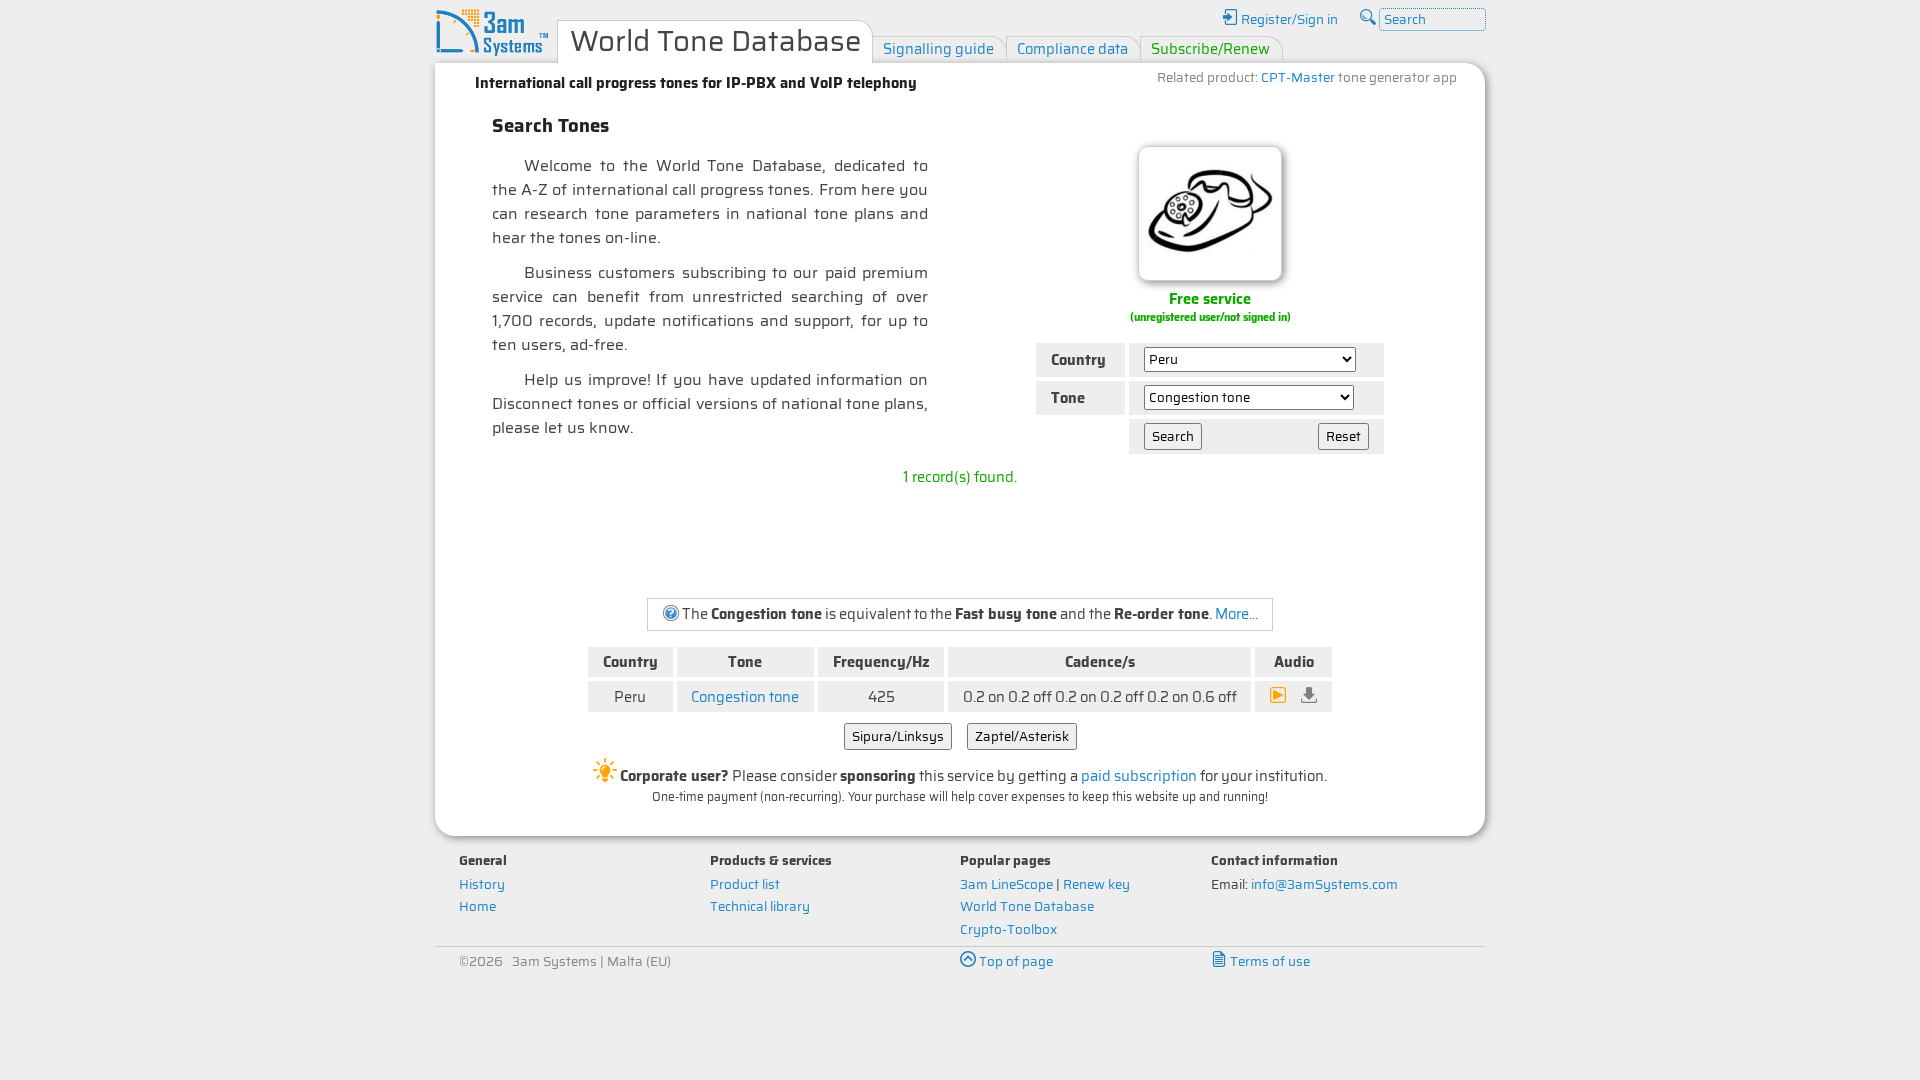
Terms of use (1268, 961)
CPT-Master (1298, 77)
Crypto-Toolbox (1008, 929)
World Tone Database (1027, 906)
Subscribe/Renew (1210, 48)
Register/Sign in (1288, 19)
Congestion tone (745, 696)
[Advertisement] (960, 541)
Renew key (1096, 884)
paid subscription (1139, 775)
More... (1236, 613)
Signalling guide (938, 48)
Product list (745, 884)
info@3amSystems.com (1324, 884)
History (482, 884)
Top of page (1014, 961)
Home (477, 906)
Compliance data (1072, 48)
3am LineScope (1006, 884)
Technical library (760, 906)
